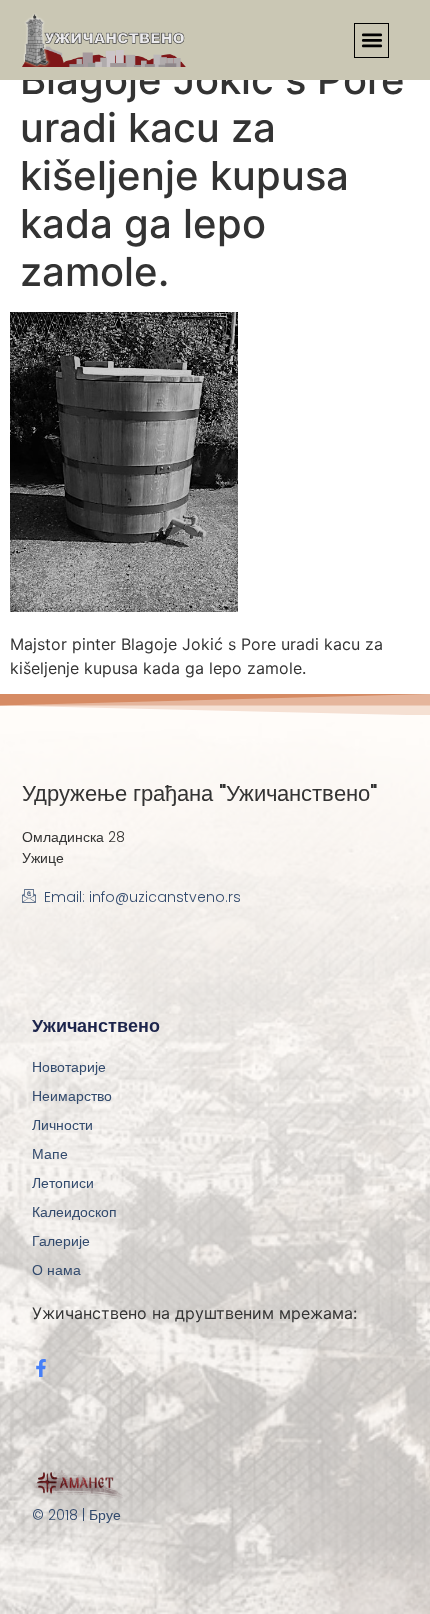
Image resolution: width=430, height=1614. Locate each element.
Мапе (50, 1154)
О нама (56, 1270)
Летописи (63, 1183)
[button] (371, 40)
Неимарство (72, 1096)
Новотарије (69, 1067)
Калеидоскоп (74, 1212)
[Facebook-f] (41, 1368)
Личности (62, 1125)
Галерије (61, 1241)
